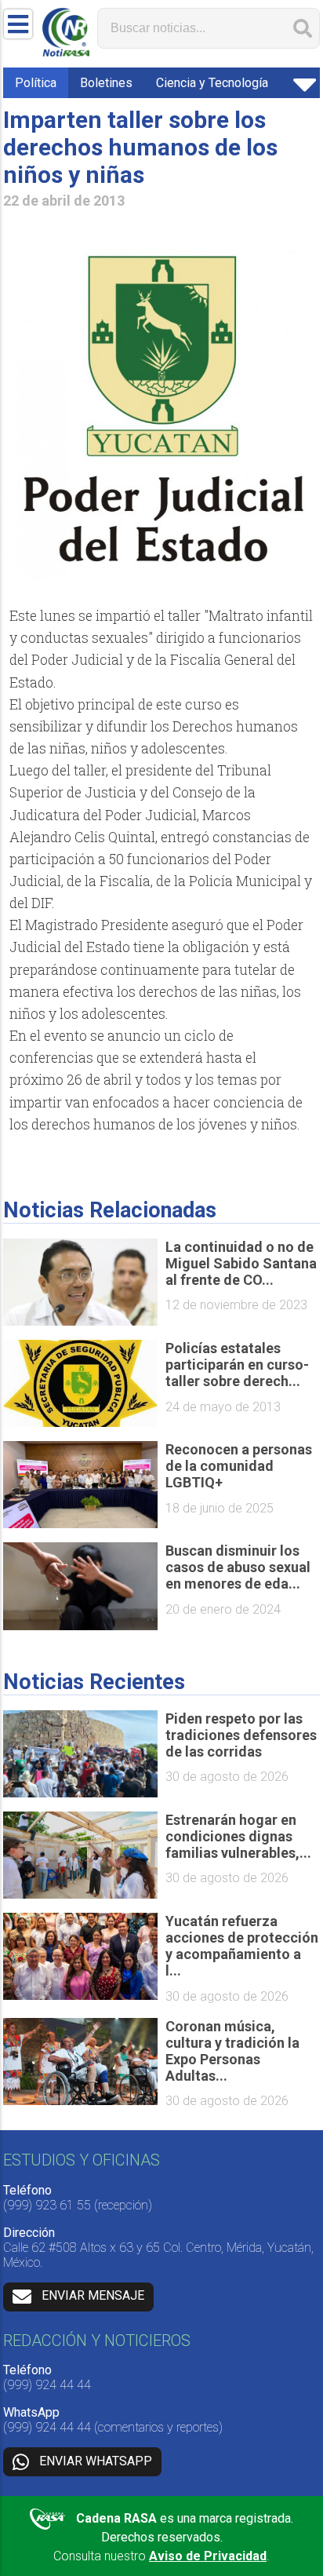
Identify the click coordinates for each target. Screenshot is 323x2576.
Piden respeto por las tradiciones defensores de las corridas (241, 1735)
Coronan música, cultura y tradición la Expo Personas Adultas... (232, 2051)
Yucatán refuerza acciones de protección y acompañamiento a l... (242, 1946)
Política (36, 83)
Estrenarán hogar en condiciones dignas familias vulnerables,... (238, 1836)
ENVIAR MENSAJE (93, 2295)
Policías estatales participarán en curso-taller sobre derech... (237, 1365)
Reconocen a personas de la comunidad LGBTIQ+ (239, 1466)
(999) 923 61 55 (47, 2205)
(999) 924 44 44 (47, 2385)
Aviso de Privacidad (208, 2556)
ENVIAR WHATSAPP (96, 2461)
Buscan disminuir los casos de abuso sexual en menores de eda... (238, 1567)
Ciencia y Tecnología (212, 83)
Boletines (106, 83)
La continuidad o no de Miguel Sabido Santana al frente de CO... (241, 1263)
